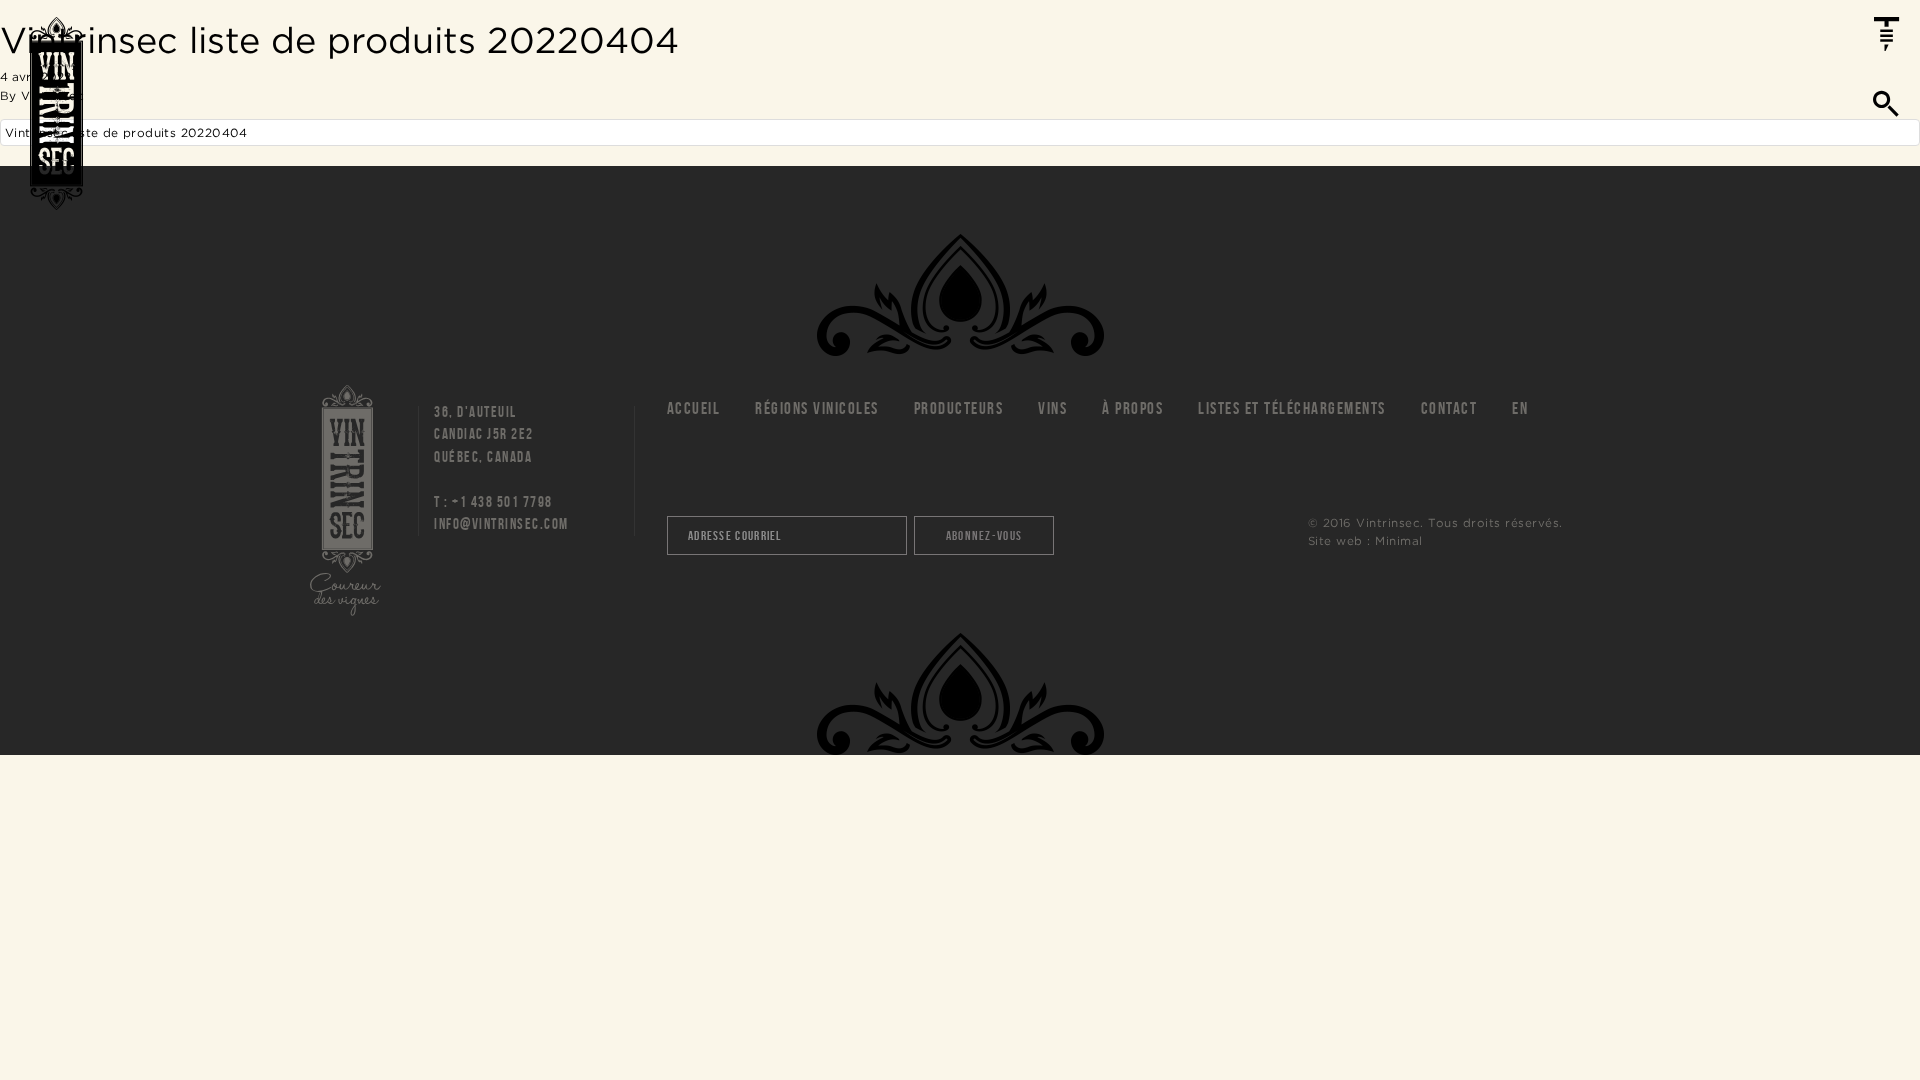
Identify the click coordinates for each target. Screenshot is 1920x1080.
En (1520, 408)
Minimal (1399, 540)
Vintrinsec (56, 113)
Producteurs (959, 408)
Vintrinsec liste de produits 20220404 (126, 132)
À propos (1132, 408)
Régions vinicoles (817, 408)
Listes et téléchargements (1292, 408)
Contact (1449, 408)
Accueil (694, 408)
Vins (1052, 408)
